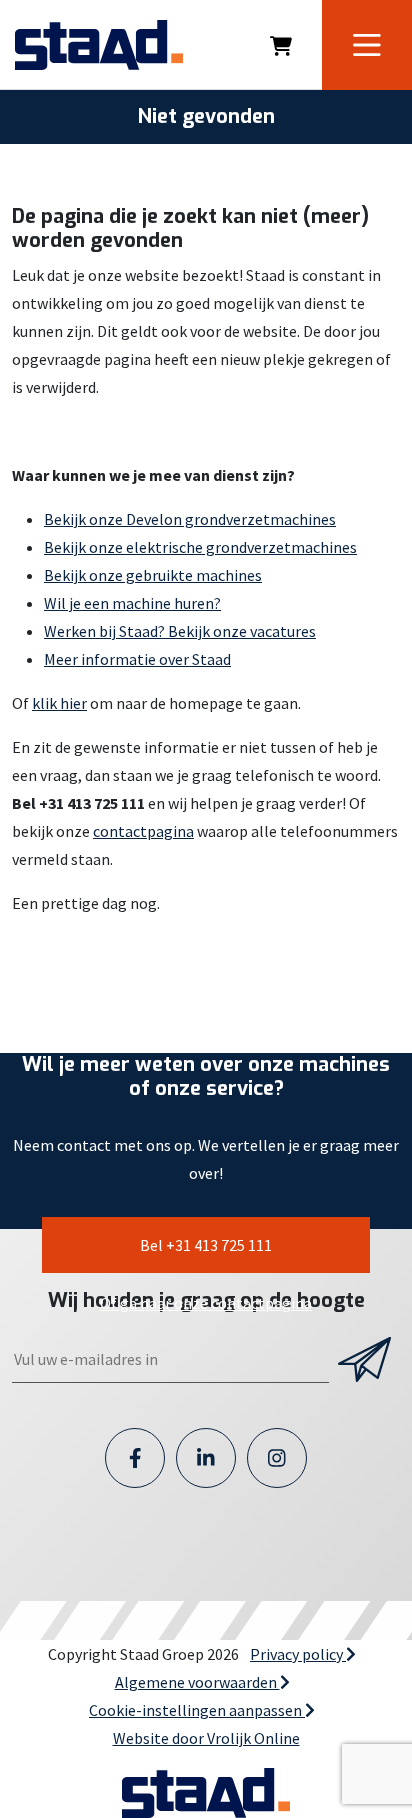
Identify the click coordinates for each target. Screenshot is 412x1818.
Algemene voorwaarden (197, 1682)
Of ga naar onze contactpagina (206, 1303)
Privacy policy (298, 1654)
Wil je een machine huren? (132, 603)
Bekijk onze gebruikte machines (153, 575)
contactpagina (143, 831)
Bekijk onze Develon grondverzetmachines (190, 519)
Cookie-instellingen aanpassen (197, 1710)
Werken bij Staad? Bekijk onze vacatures (180, 631)
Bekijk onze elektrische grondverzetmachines (200, 547)
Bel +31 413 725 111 (206, 1245)
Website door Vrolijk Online (206, 1738)
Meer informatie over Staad (137, 659)
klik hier (59, 703)
